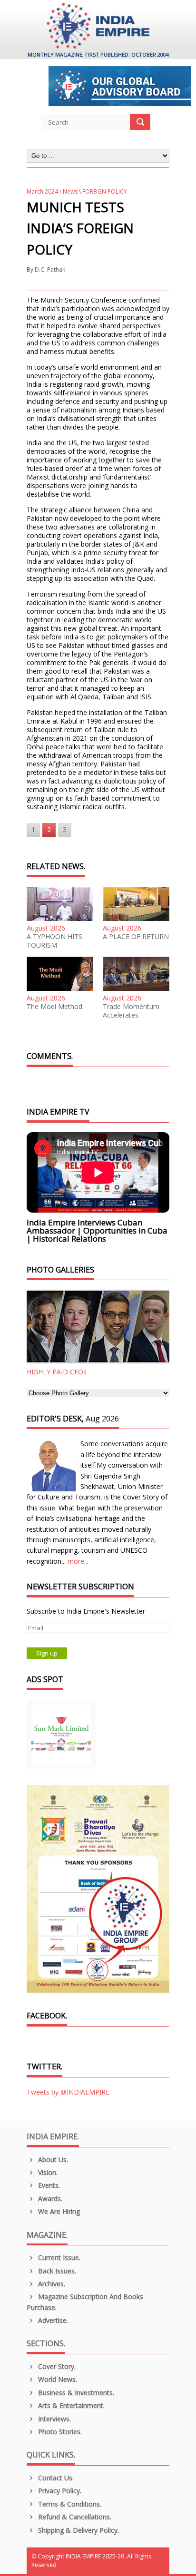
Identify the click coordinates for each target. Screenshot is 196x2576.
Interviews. (54, 2419)
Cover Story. (56, 2366)
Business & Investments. (75, 2393)
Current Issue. (58, 2258)
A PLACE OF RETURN (136, 937)
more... (78, 1561)
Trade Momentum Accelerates (131, 1011)
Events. (48, 2185)
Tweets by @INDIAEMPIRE (68, 2092)
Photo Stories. (59, 2432)
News (70, 191)
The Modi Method (54, 1007)
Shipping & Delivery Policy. (78, 2530)
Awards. (49, 2199)
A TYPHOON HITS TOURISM (54, 941)
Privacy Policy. (59, 2491)
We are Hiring (58, 2211)
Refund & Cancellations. (74, 2517)
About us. (52, 2160)
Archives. (51, 2284)
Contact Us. (55, 2478)
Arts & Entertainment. (70, 2405)
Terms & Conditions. (69, 2504)
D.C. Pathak (50, 269)
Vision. (47, 2172)
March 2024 (42, 191)
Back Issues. (56, 2271)
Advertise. (52, 2320)
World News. (57, 2379)
